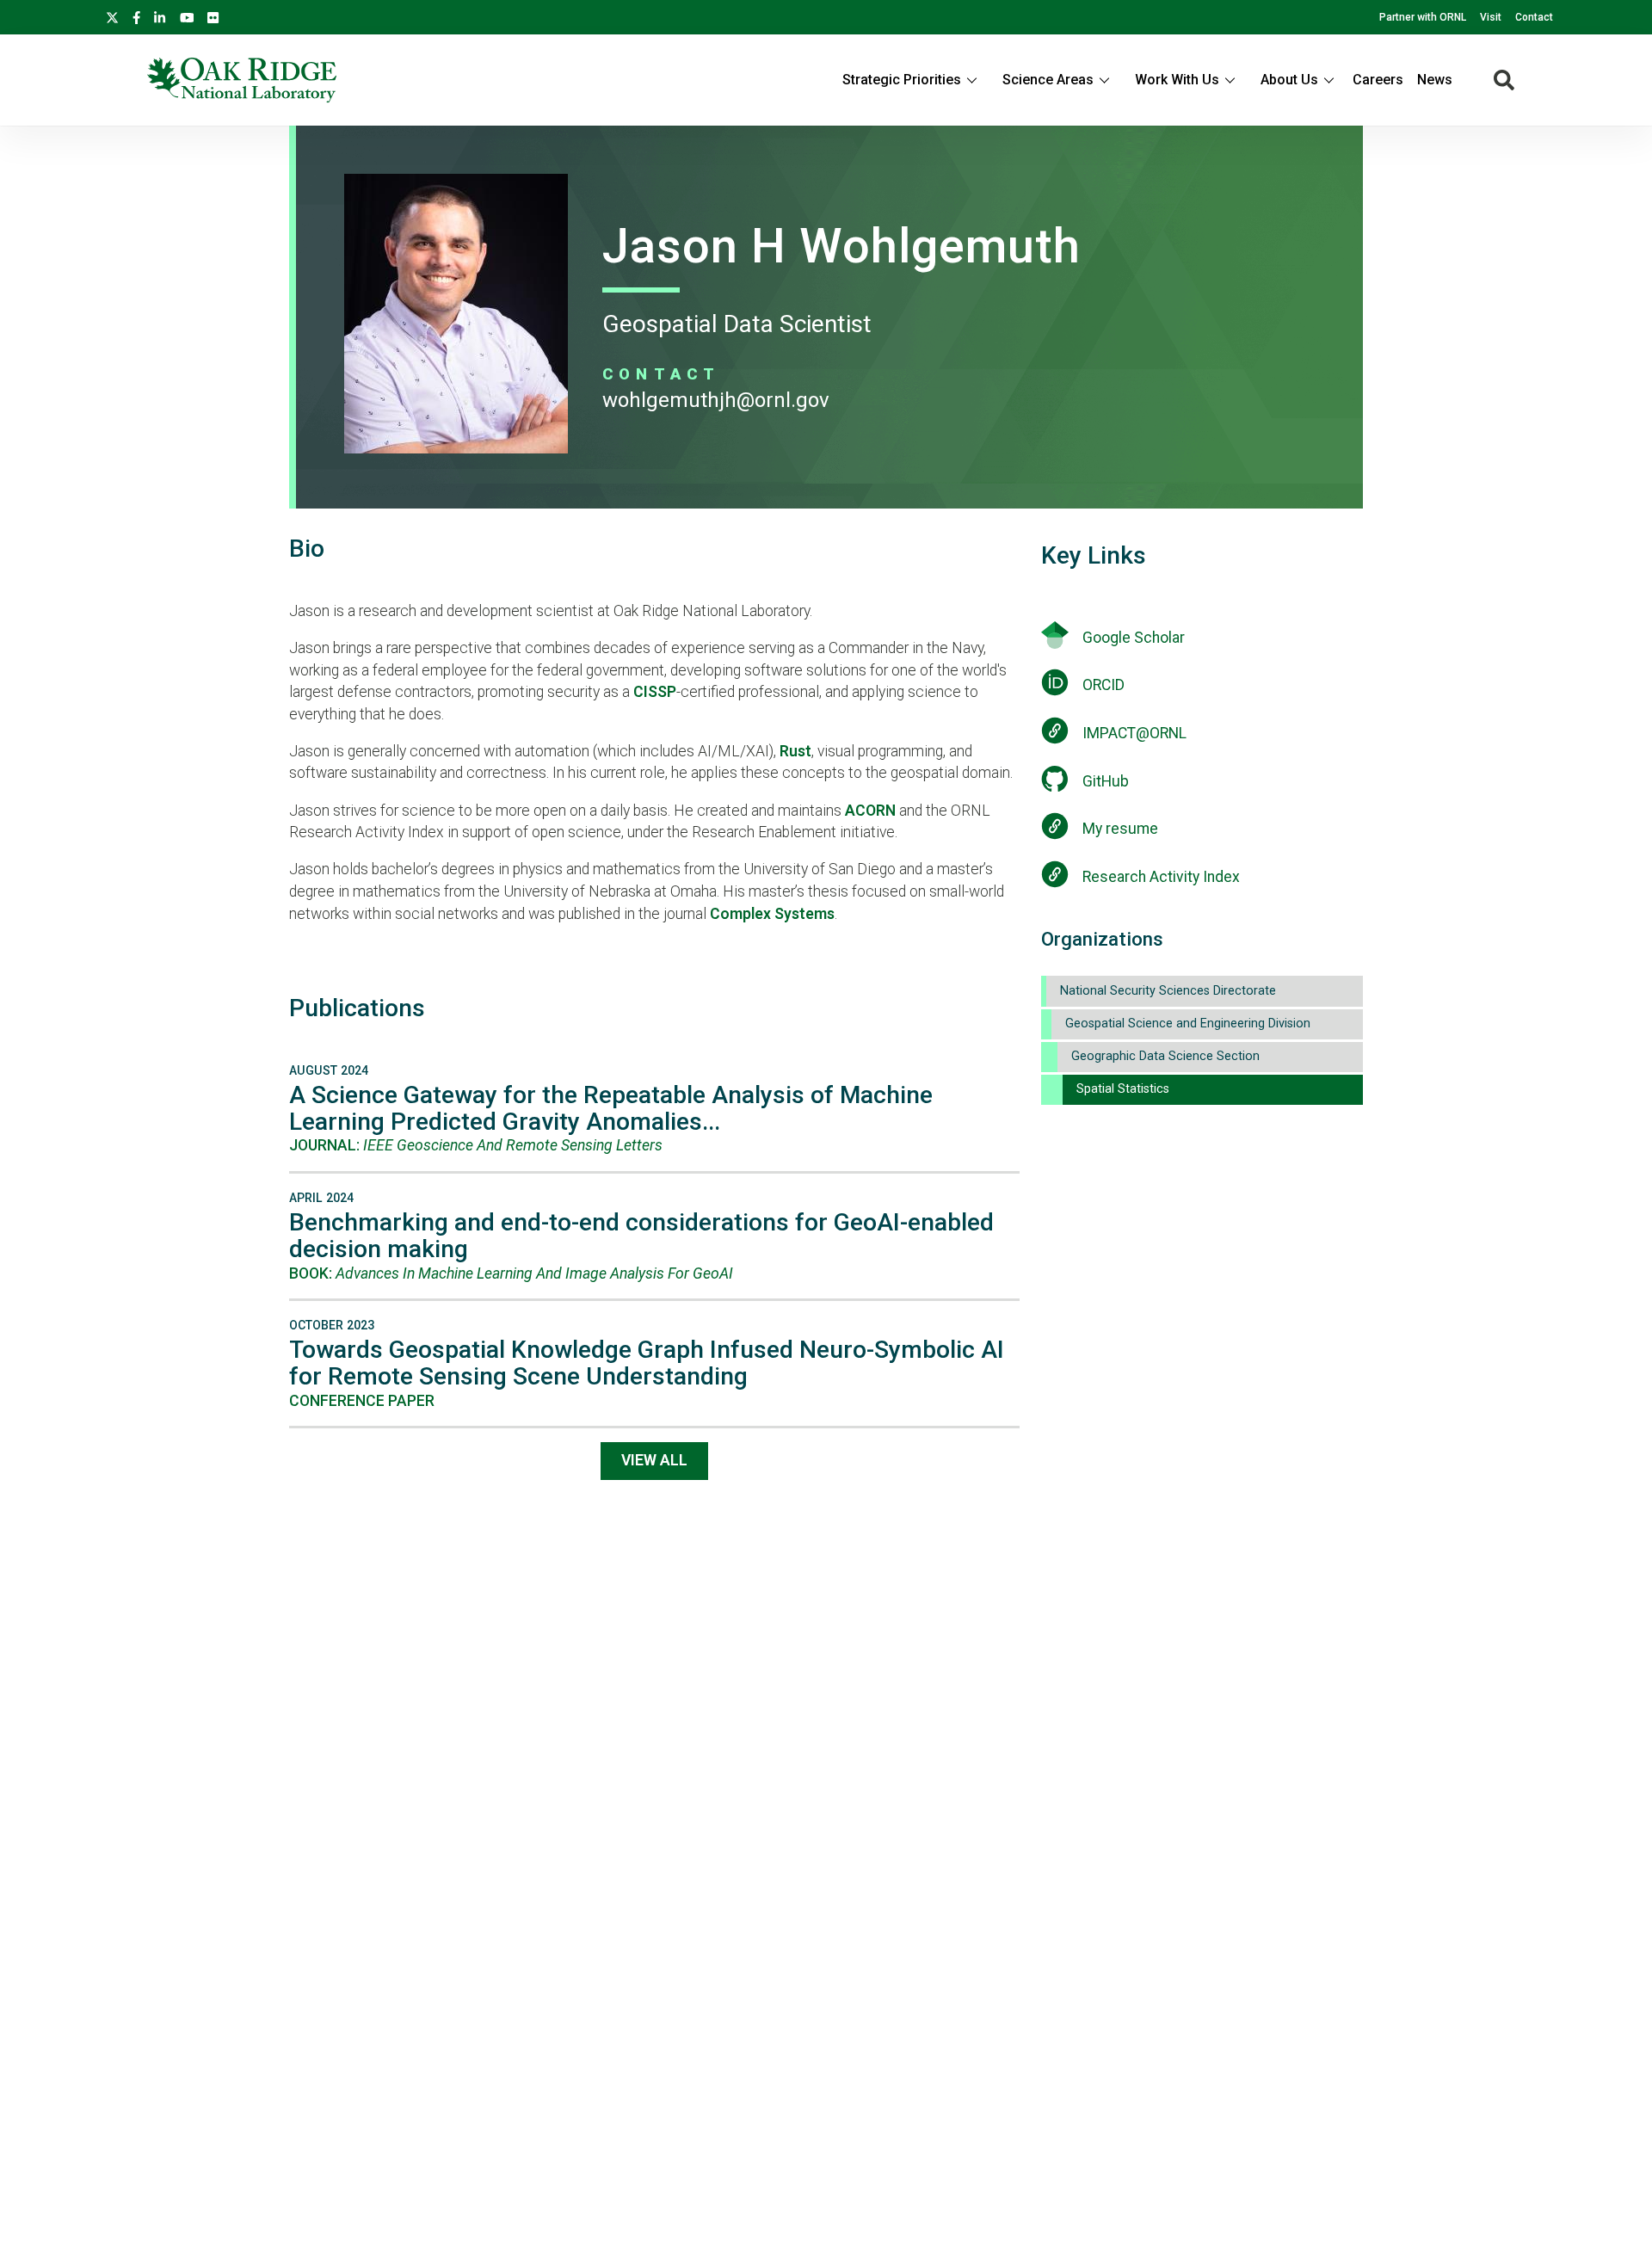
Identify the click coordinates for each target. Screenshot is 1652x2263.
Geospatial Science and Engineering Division (1188, 1024)
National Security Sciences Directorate (1168, 991)
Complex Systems (772, 914)
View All (654, 1460)
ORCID (1103, 685)
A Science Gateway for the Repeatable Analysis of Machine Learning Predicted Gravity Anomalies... (611, 1108)
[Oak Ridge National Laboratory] (242, 80)
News (1435, 80)
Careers (1378, 80)
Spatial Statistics (1123, 1089)
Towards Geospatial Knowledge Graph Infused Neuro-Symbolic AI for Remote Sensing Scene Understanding (647, 1363)
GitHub (1106, 781)
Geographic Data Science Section (1165, 1056)
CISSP (655, 692)
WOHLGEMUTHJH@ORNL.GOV (716, 400)
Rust (795, 751)
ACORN (870, 811)
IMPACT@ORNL (1134, 733)
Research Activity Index (1161, 877)
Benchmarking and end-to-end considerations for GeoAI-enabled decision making (641, 1236)
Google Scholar (1134, 638)
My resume (1120, 829)
